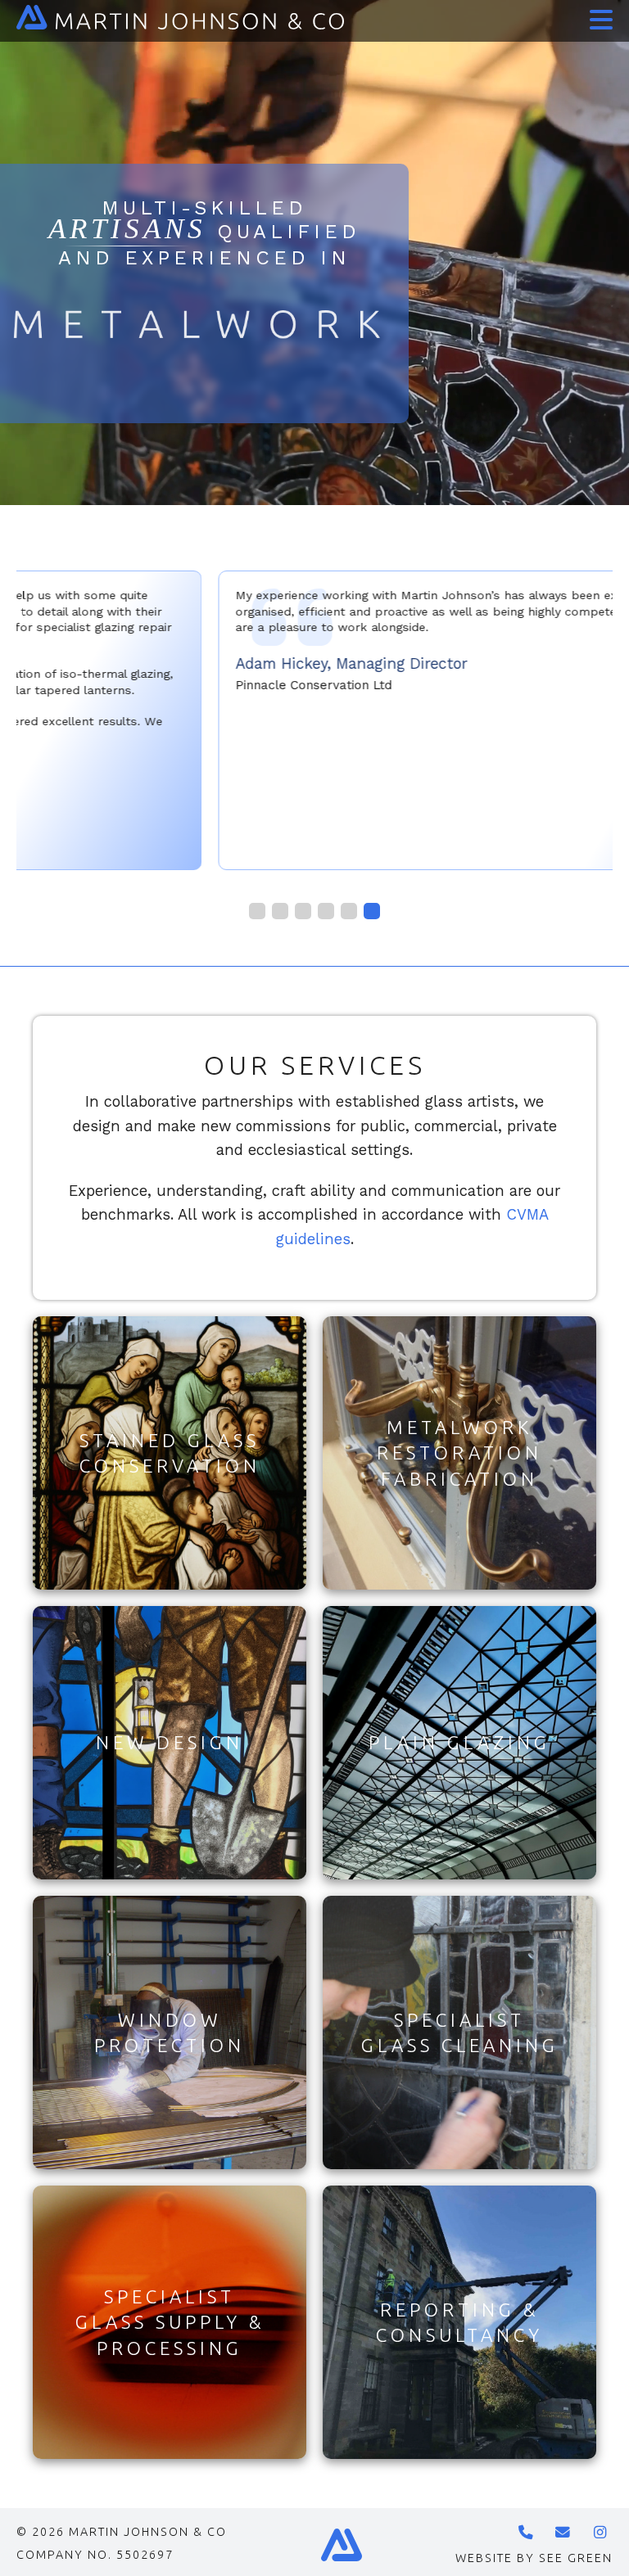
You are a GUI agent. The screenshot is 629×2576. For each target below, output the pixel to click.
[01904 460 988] (527, 2533)
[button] (598, 15)
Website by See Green (534, 2558)
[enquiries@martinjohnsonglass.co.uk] (563, 2533)
